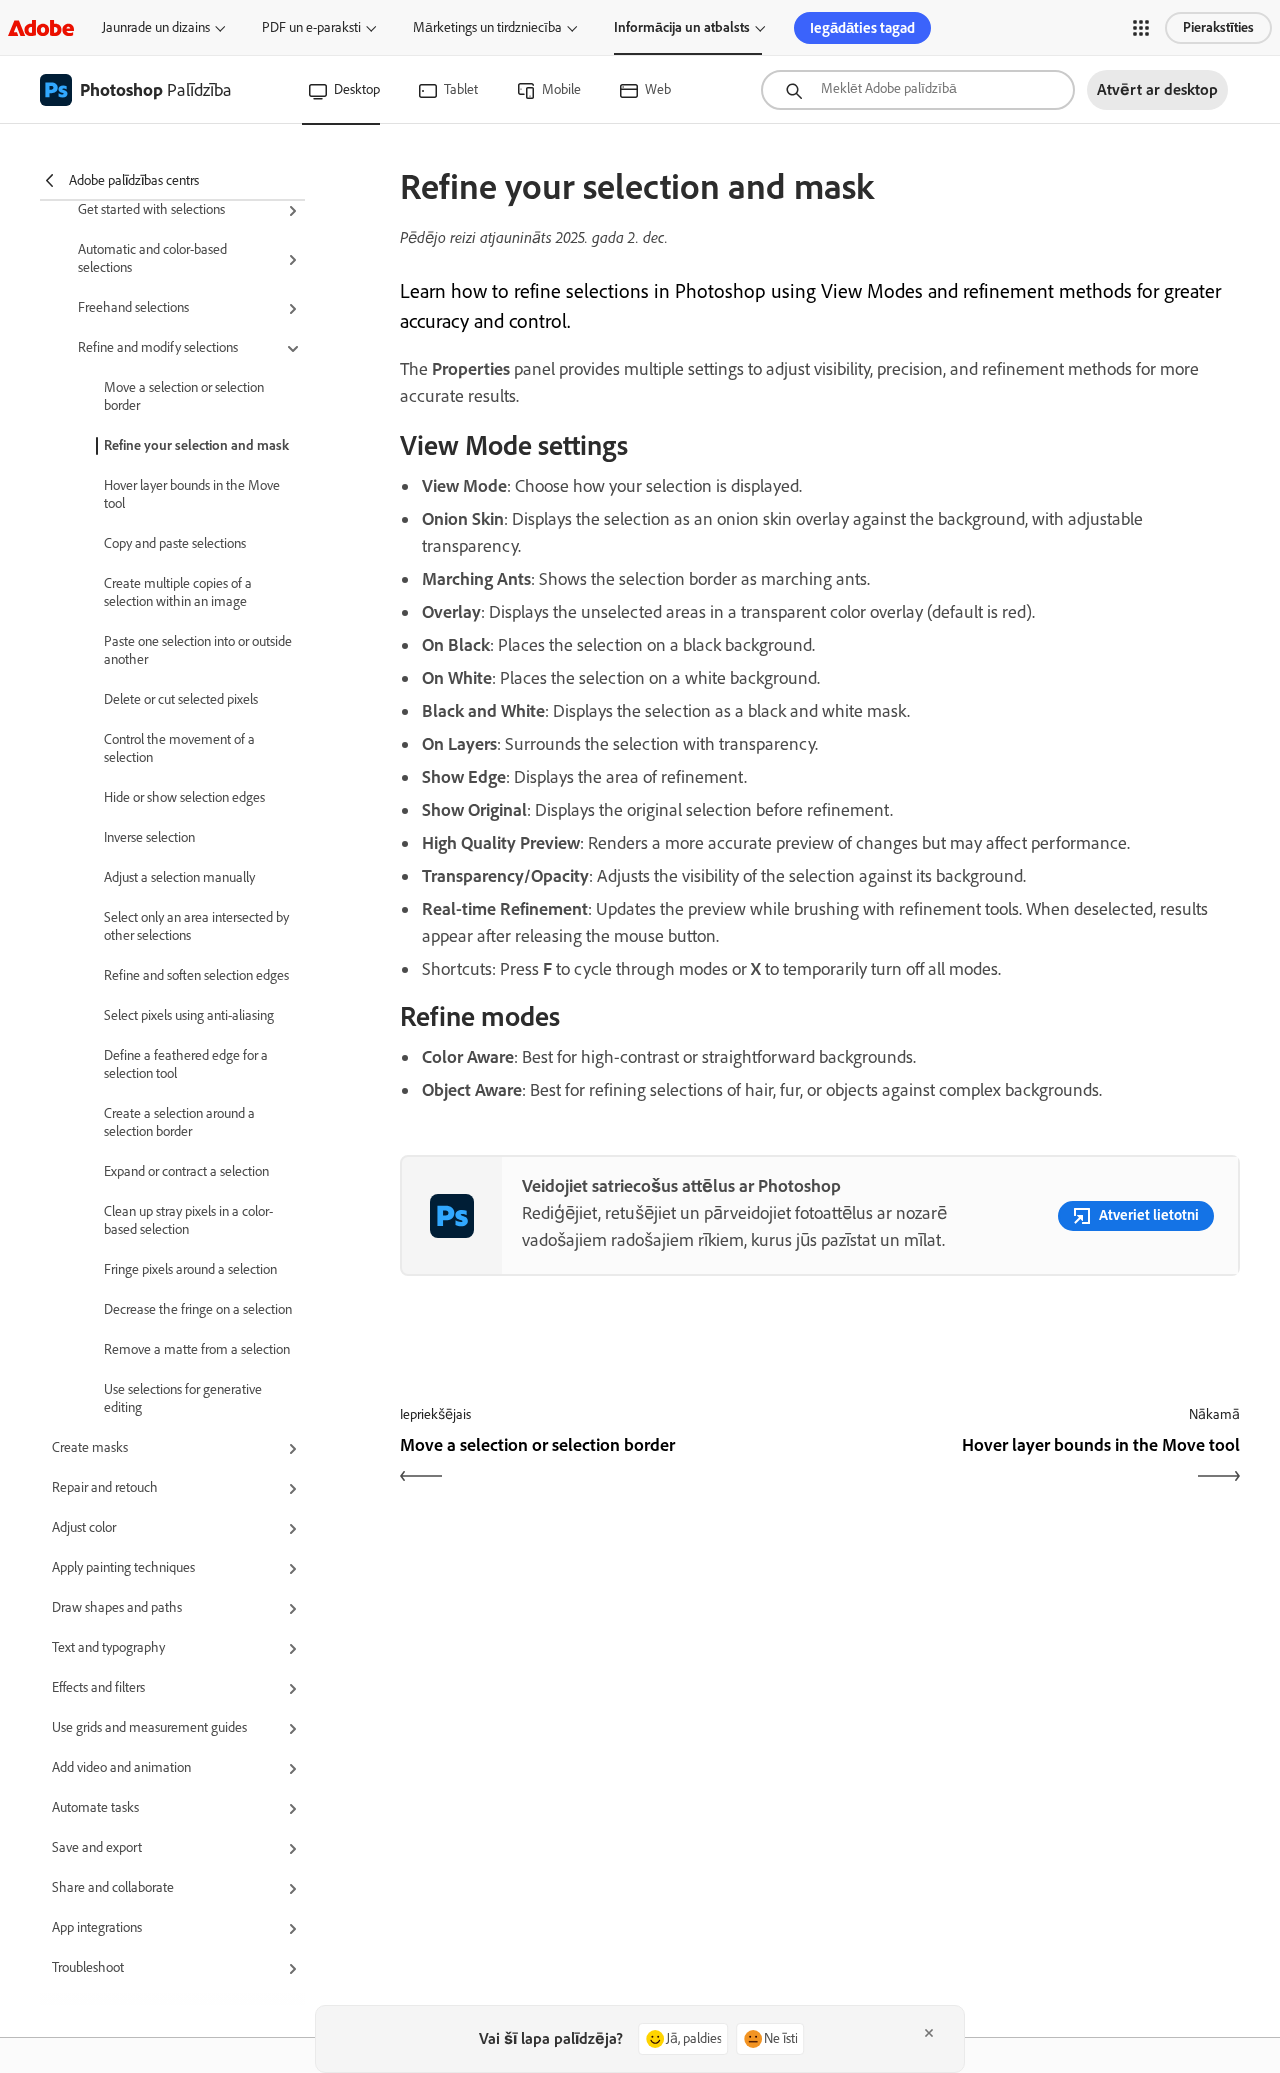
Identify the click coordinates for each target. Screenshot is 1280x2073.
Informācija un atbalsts (682, 27)
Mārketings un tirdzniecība (487, 27)
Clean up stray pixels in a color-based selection (188, 1220)
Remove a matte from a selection (197, 1349)
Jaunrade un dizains (156, 27)
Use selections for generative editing (183, 1398)
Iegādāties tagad (862, 28)
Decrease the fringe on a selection (198, 1309)
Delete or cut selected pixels (181, 699)
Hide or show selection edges (184, 797)
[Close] (929, 2033)
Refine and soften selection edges (196, 975)
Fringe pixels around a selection (190, 1269)
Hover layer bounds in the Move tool (192, 494)
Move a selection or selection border (184, 396)
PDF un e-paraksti (311, 27)
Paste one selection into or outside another (198, 650)
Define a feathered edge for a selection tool (186, 1064)
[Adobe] (41, 27)
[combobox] (918, 90)
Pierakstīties (1218, 27)
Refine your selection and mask (196, 445)
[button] (1141, 28)
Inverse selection (149, 837)
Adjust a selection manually (179, 877)
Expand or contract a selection (186, 1171)
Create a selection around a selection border (179, 1122)
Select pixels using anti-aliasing (189, 1015)
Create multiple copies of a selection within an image (178, 592)
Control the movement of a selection (179, 748)
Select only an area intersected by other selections (196, 926)
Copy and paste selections (175, 543)
